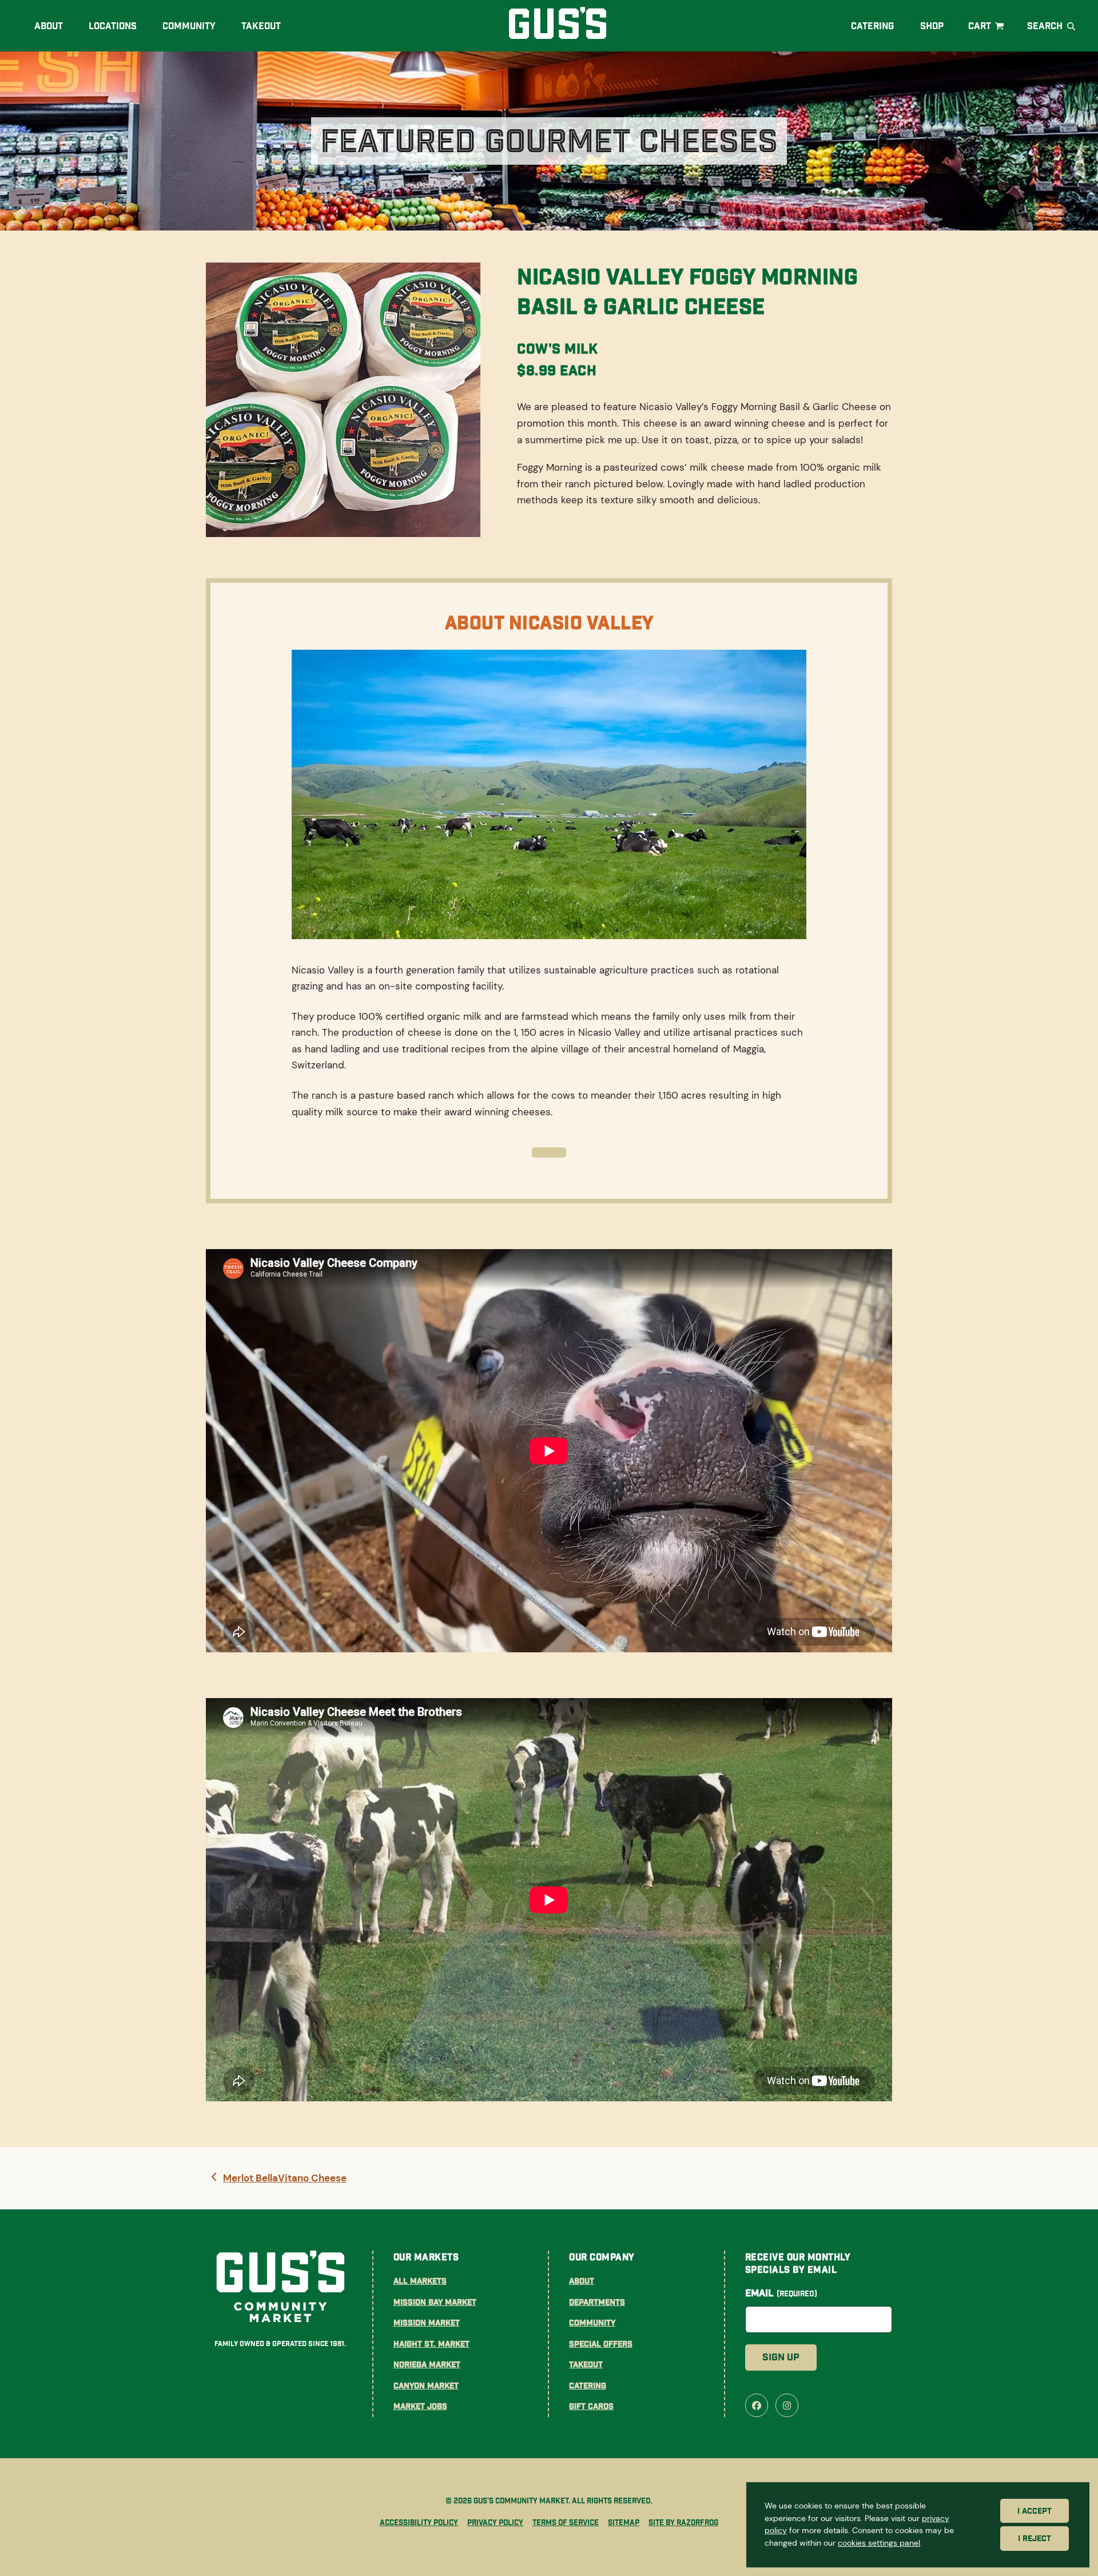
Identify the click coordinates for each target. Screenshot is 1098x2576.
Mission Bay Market (435, 2302)
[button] (987, 26)
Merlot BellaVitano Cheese (285, 2179)
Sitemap (624, 2523)
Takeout (586, 2364)
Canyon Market (426, 2386)
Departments (597, 2302)
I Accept (1035, 2511)
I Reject (1035, 2539)
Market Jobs (420, 2406)
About (582, 2281)
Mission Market (427, 2323)
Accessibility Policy (419, 2523)
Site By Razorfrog (683, 2523)
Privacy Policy (495, 2523)
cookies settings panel (879, 2543)
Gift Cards (591, 2406)
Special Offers (601, 2344)
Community (592, 2323)
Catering (588, 2386)
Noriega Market (427, 2364)
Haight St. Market (431, 2344)
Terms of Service (566, 2523)
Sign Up (781, 2357)
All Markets (420, 2281)
